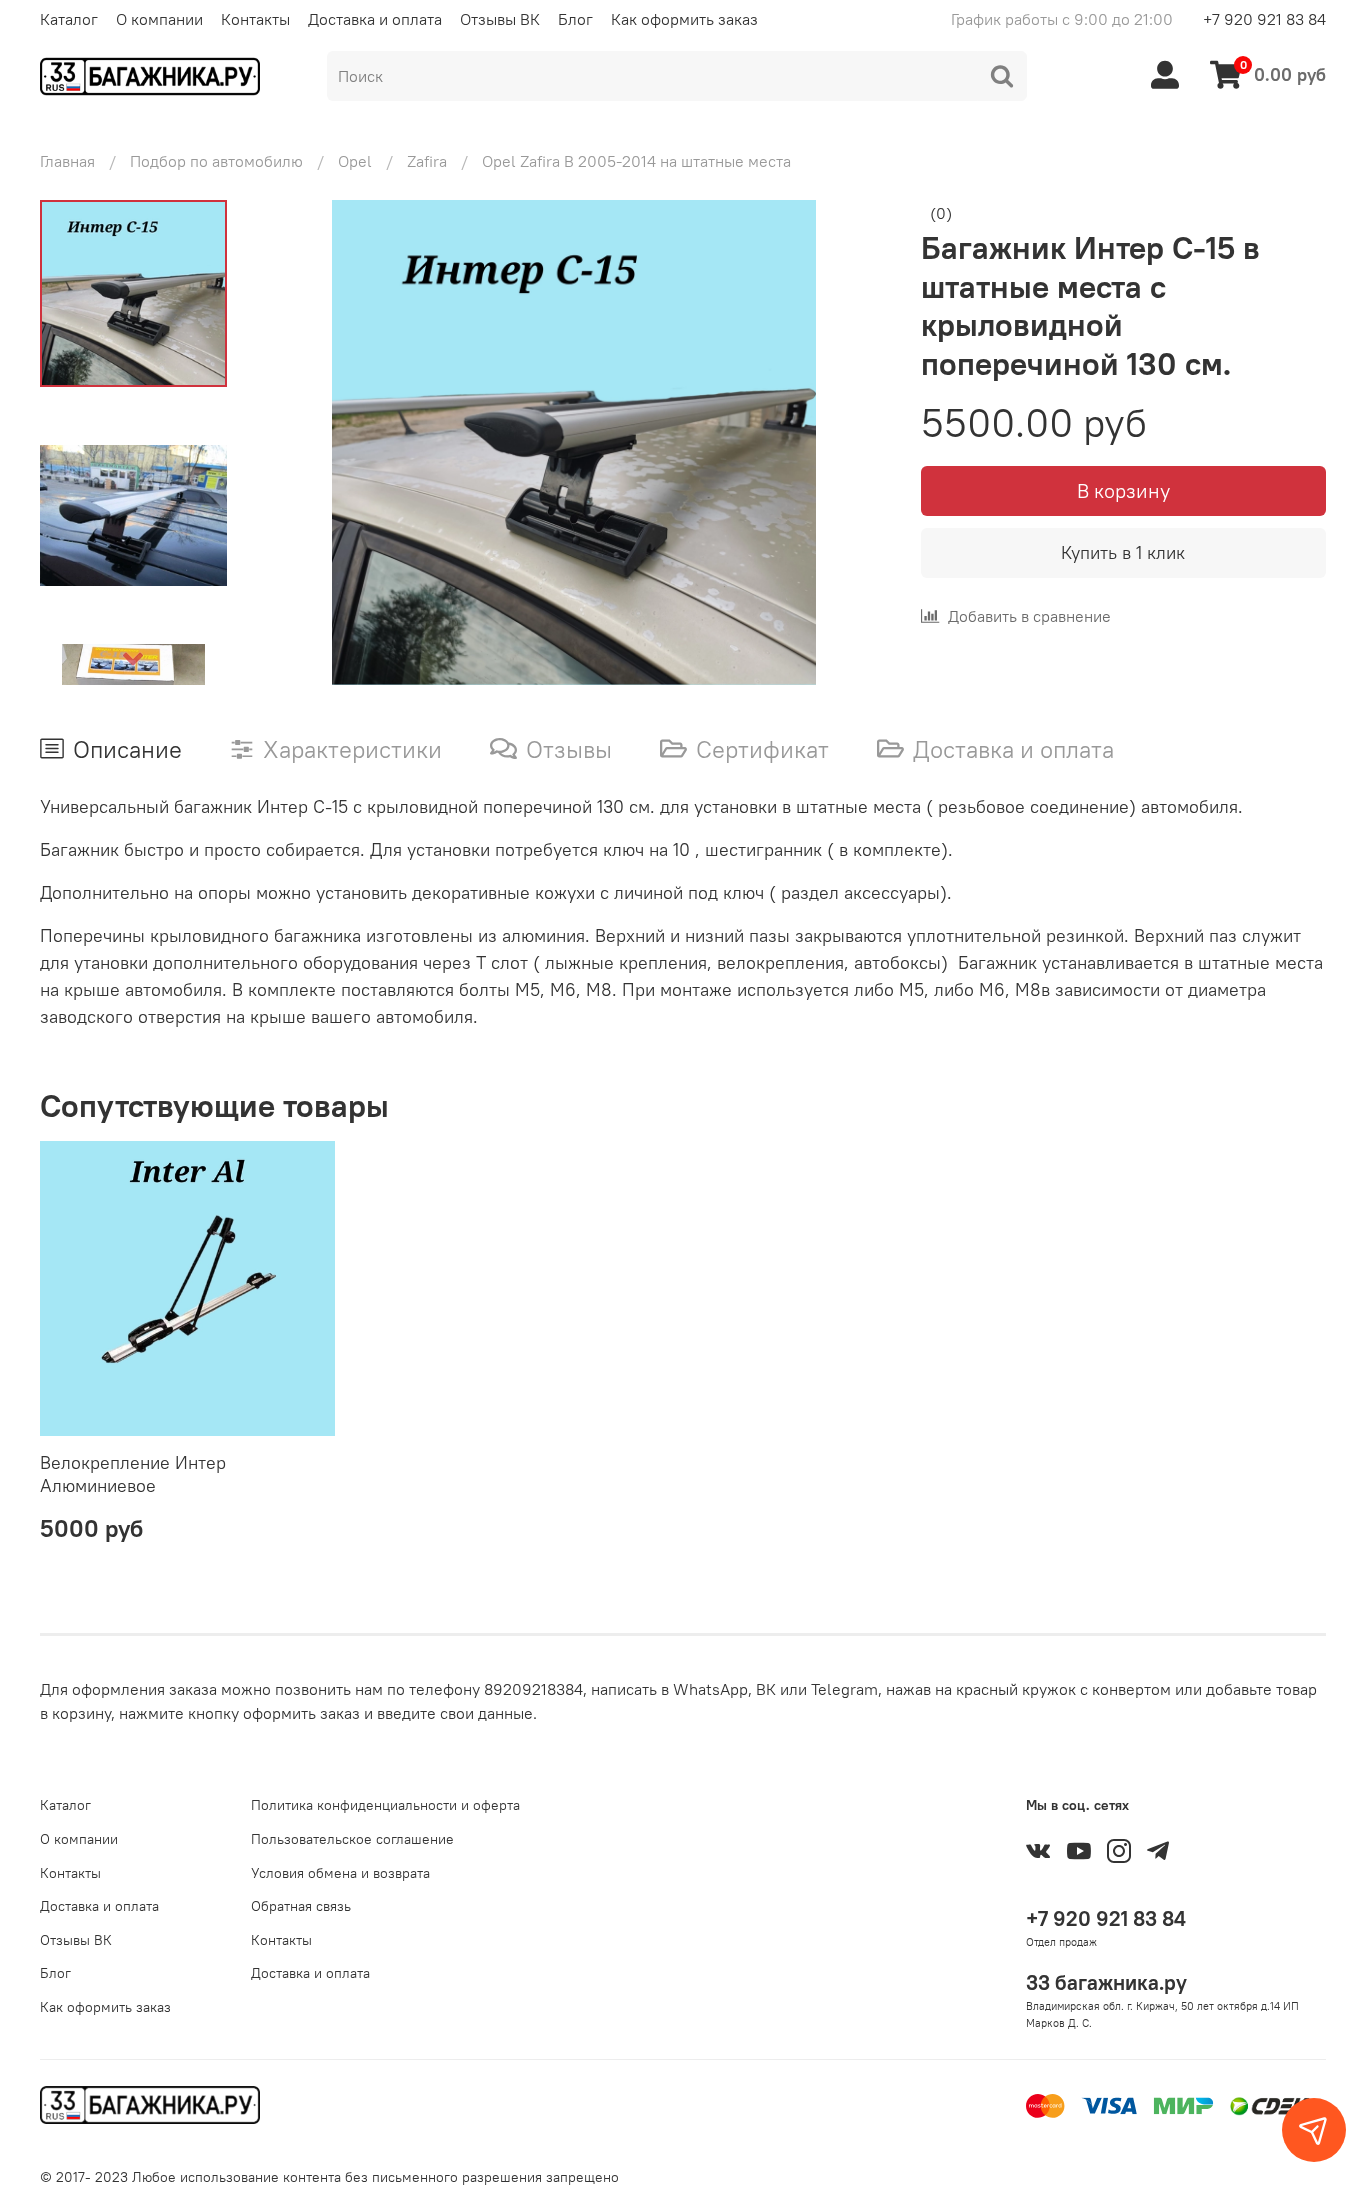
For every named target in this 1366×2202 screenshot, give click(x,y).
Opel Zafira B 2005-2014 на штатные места (636, 161)
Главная (67, 161)
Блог (575, 19)
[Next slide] (133, 659)
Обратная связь (301, 1906)
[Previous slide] (299, 443)
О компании (159, 19)
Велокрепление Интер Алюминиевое (133, 1475)
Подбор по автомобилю (216, 161)
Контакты (255, 19)
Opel (355, 161)
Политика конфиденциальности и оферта (385, 1805)
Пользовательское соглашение (352, 1839)
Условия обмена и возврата (340, 1873)
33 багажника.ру (1106, 1982)
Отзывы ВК (500, 19)
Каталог (69, 19)
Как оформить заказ (684, 19)
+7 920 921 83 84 (1264, 19)
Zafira (427, 161)
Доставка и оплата (375, 19)
